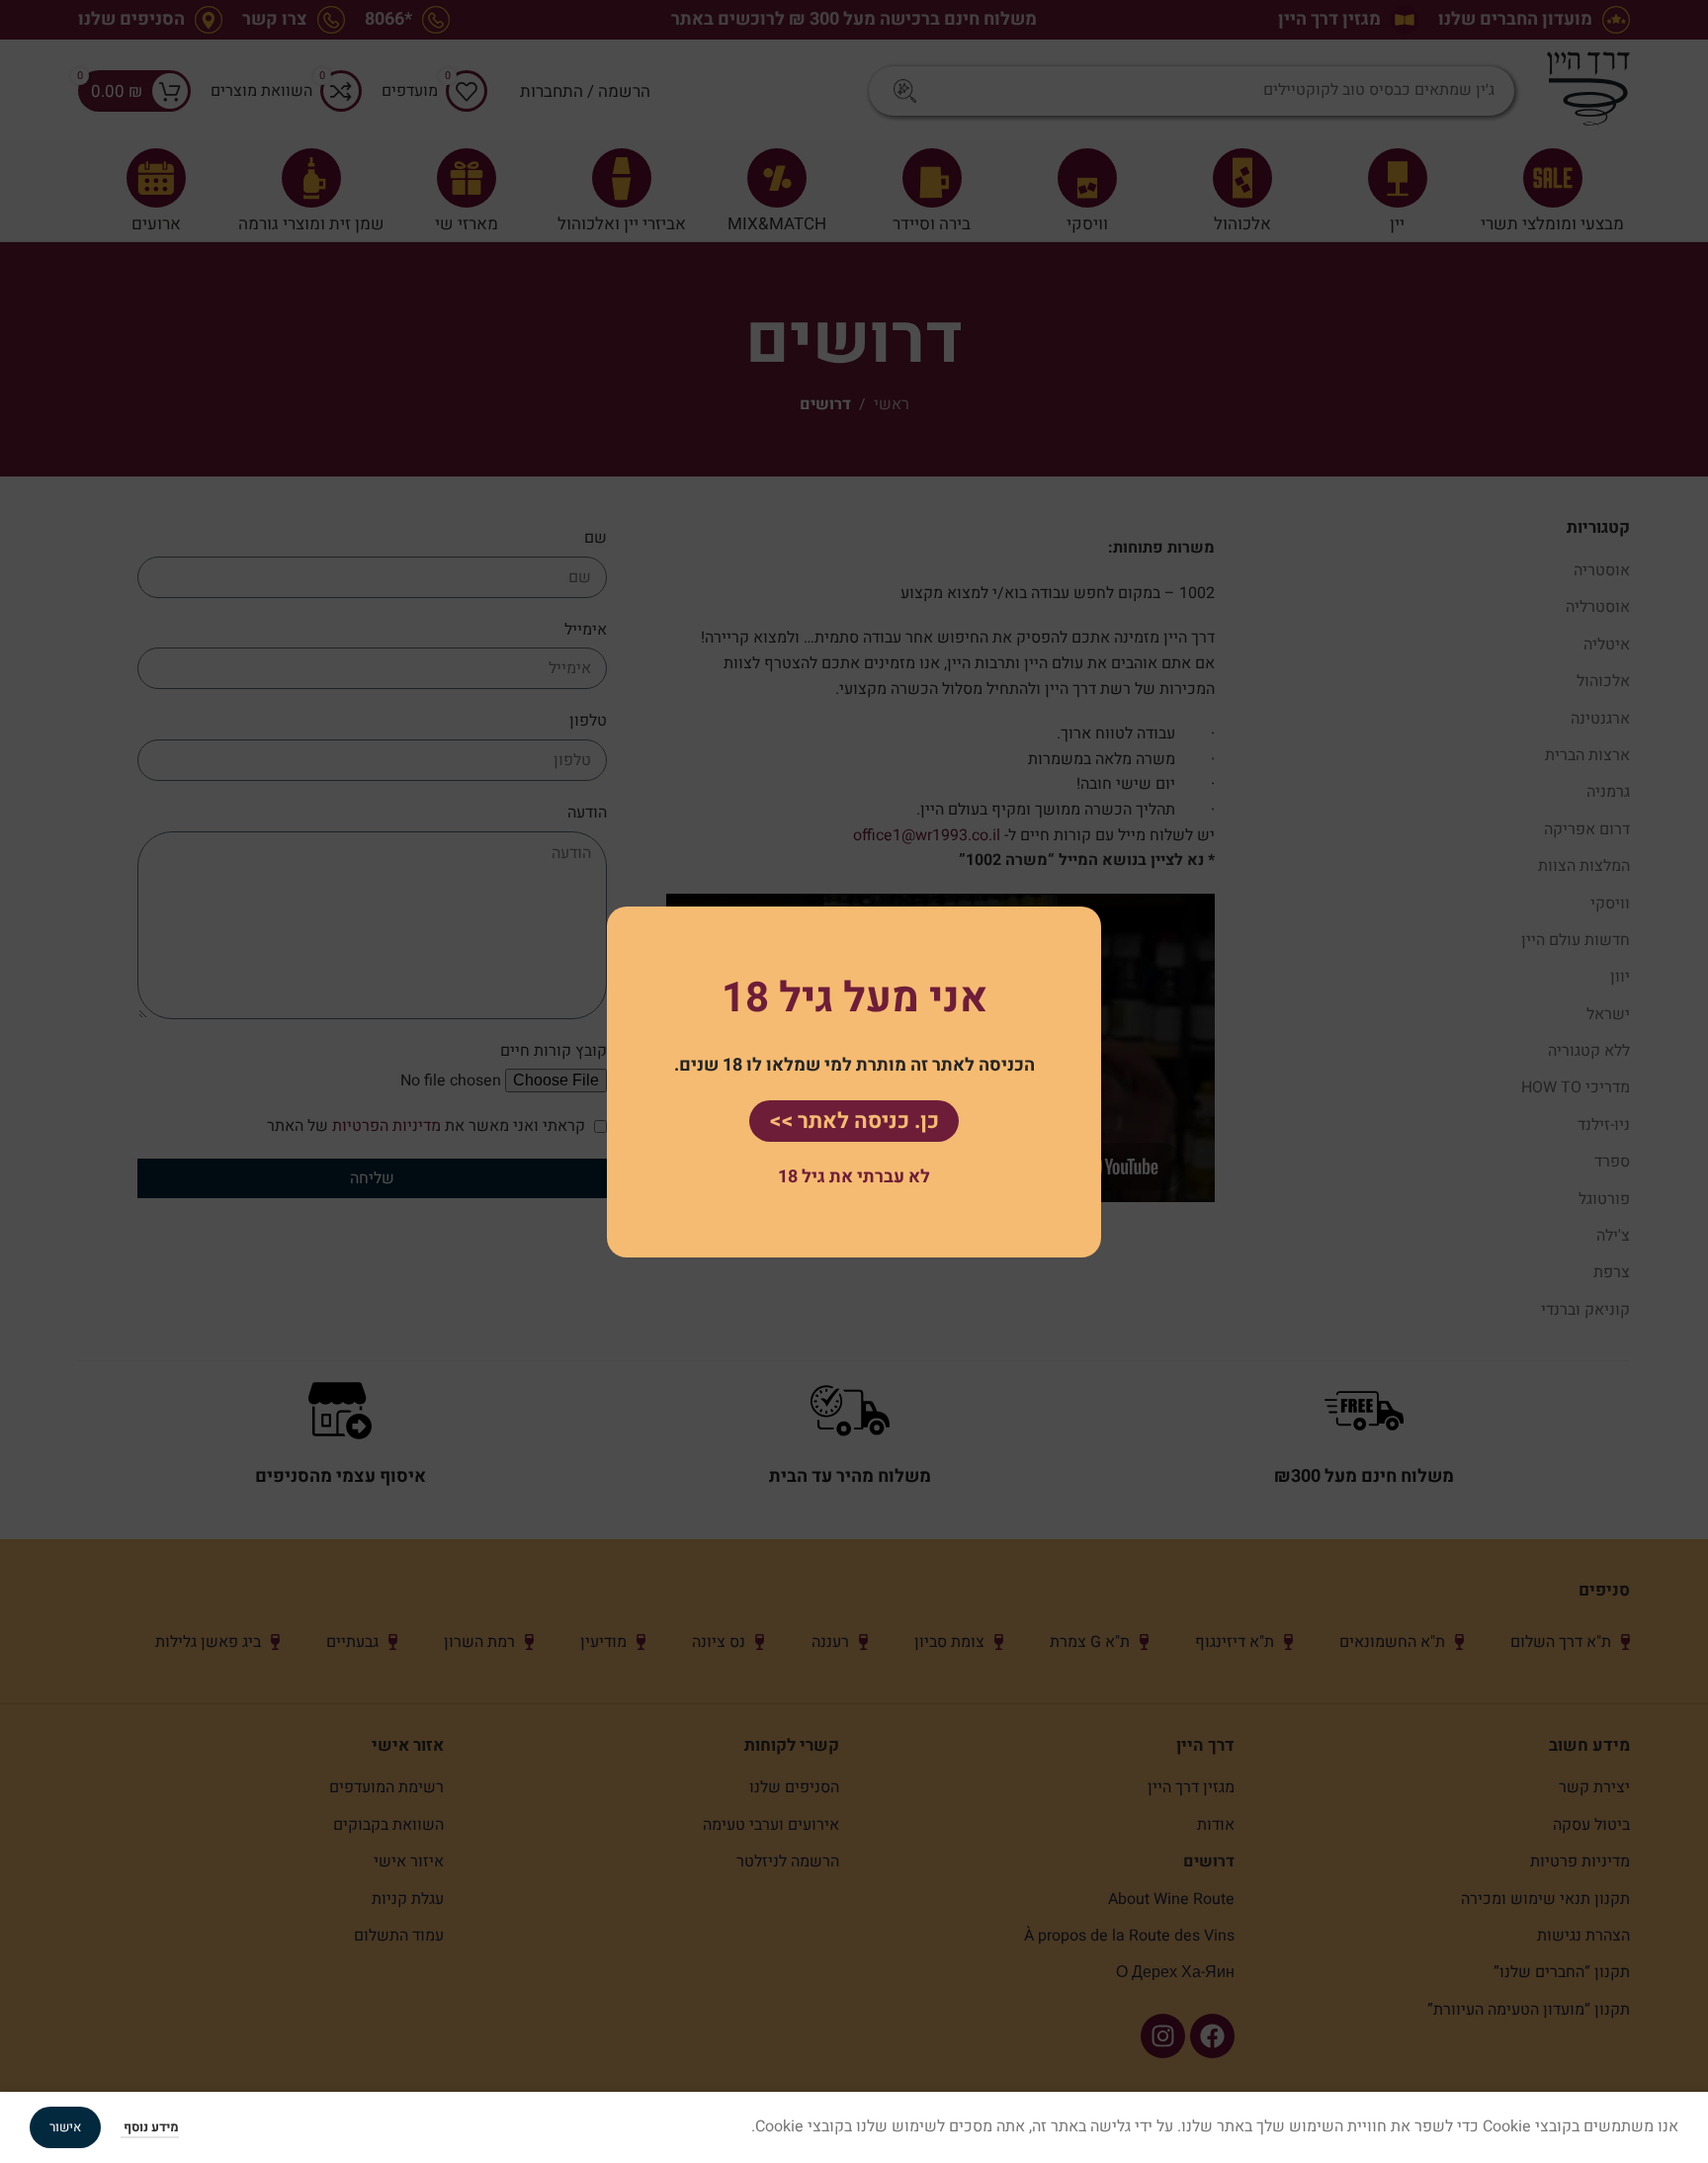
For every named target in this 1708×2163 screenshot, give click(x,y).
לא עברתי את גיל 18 (854, 1177)
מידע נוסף (150, 2127)
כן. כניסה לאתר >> (854, 1120)
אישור (65, 2127)
